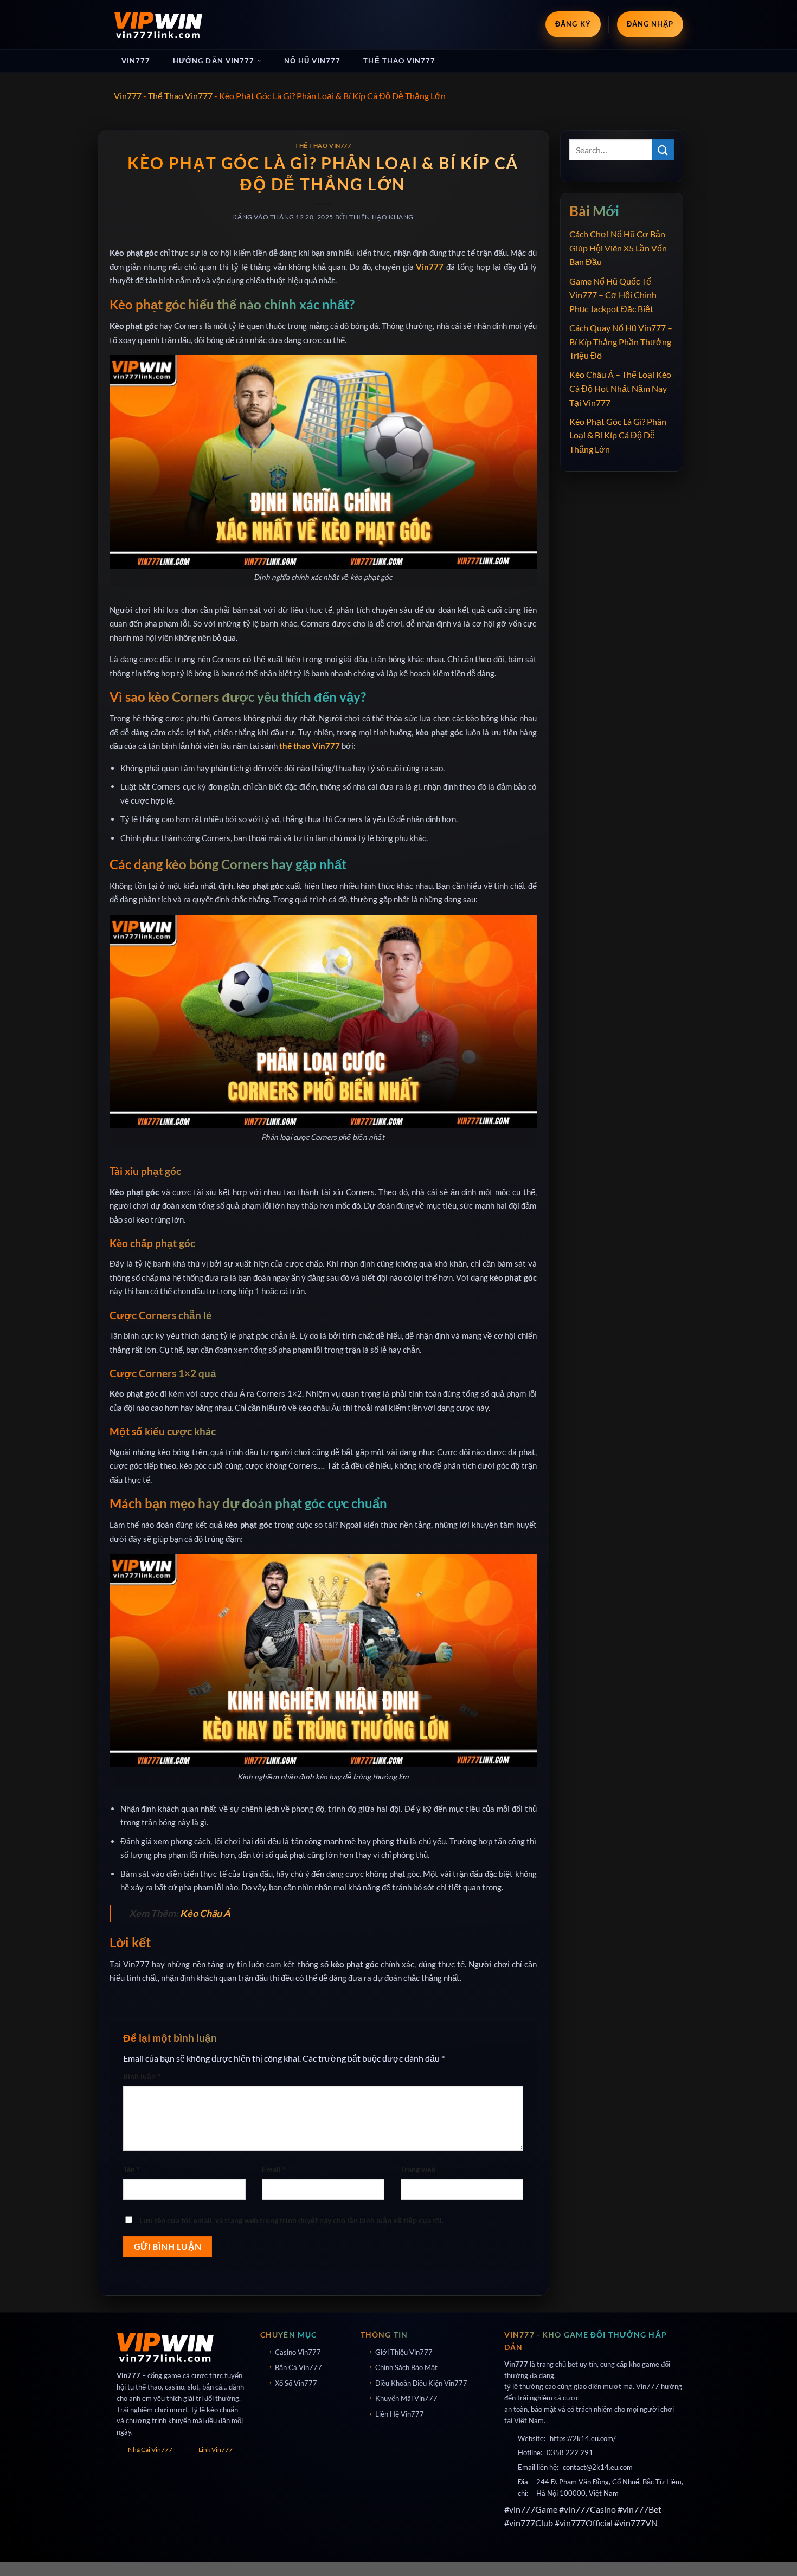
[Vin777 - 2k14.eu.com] (159, 24)
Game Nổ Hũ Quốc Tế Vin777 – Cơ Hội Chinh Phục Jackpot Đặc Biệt (613, 295)
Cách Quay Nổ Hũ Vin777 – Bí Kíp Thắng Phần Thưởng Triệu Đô (621, 341)
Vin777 (136, 61)
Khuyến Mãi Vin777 (406, 2398)
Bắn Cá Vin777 (298, 2367)
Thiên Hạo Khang (381, 217)
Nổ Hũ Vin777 (312, 61)
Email (274, 2169)
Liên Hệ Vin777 (400, 2414)
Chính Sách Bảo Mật (406, 2367)
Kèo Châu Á (205, 1913)
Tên (131, 2169)
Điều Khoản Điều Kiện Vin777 (421, 2383)
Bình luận (142, 2076)
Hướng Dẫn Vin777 (214, 61)
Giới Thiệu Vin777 (404, 2352)
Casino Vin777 (298, 2352)
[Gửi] (663, 150)
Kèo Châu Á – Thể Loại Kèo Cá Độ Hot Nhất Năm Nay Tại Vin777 (620, 388)
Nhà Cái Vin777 (150, 2449)
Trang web (418, 2169)
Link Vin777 (216, 2449)
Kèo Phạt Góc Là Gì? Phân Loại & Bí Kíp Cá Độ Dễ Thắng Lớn (618, 435)
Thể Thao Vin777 (399, 61)
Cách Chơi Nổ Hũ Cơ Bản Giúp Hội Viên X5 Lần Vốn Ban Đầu (618, 248)
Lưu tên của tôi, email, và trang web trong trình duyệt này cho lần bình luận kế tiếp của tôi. (291, 2220)
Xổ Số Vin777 (296, 2383)
